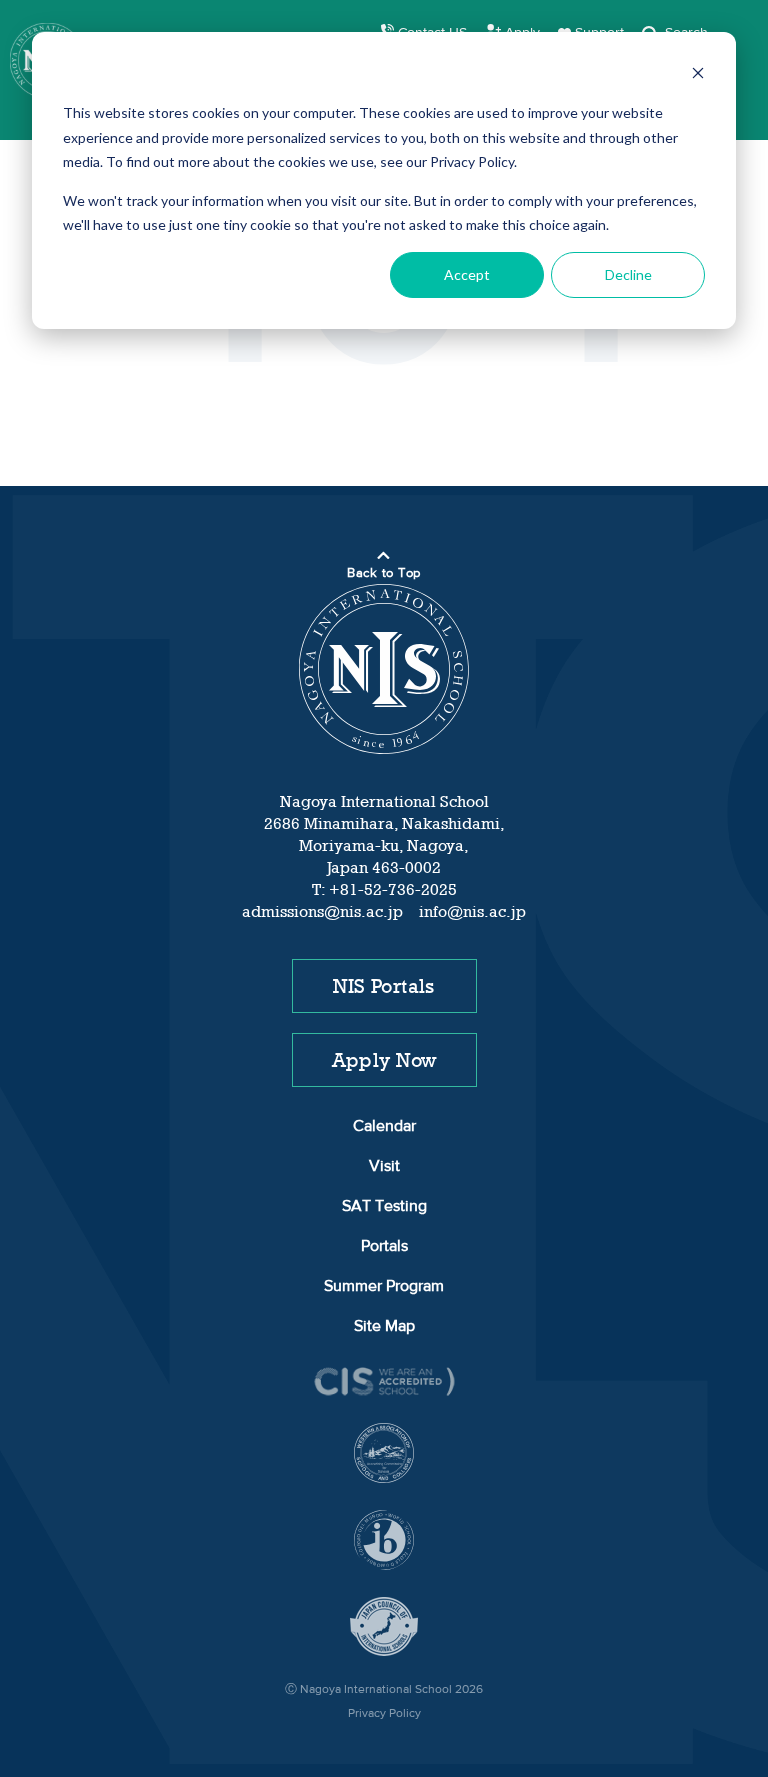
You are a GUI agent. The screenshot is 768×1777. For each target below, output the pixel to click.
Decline (628, 274)
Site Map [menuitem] (384, 1327)
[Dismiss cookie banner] (698, 75)
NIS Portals (384, 986)
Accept (467, 274)
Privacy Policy (384, 1714)
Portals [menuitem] (384, 1247)
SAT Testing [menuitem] (384, 1207)
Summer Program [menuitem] (384, 1287)
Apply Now (384, 1060)
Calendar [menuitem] (384, 1127)
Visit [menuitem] (384, 1167)
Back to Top (384, 573)
